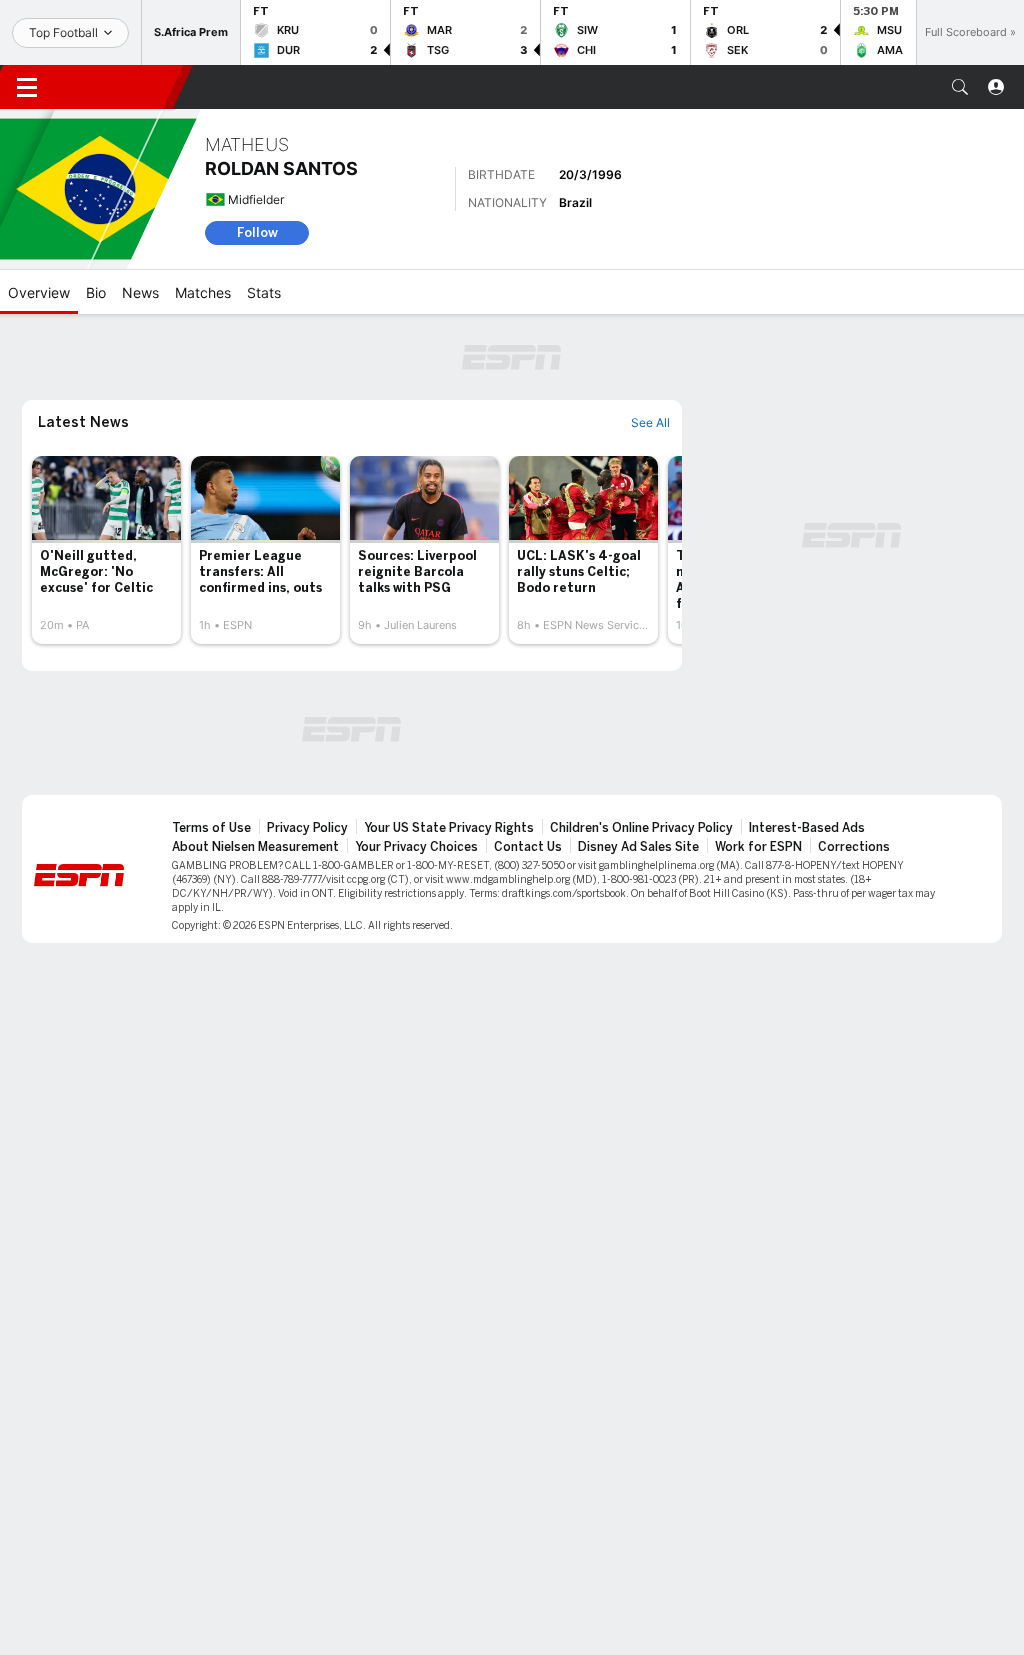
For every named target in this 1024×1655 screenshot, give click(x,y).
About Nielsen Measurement (255, 847)
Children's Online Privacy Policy (641, 828)
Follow (257, 232)
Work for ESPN (758, 847)
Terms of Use (211, 828)
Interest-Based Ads (807, 828)
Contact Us (528, 847)
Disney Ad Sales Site (638, 847)
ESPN (118, 87)
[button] (960, 87)
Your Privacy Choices (416, 847)
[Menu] (27, 87)
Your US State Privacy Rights (449, 828)
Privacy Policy (307, 828)
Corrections (854, 847)
